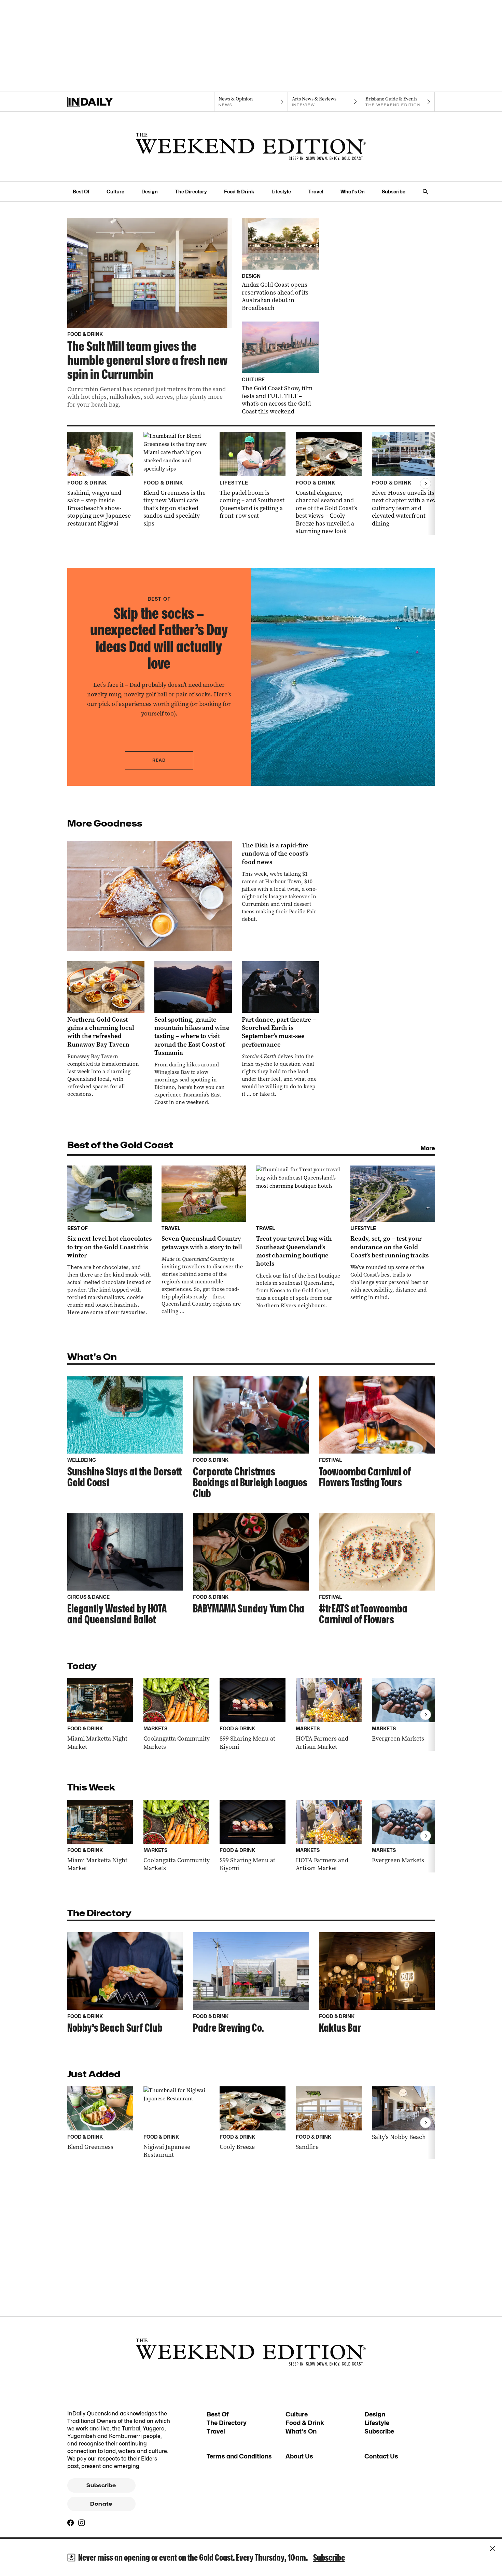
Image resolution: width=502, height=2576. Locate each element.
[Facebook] (71, 2523)
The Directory (191, 192)
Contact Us (381, 2456)
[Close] (492, 2549)
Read (159, 760)
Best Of (81, 192)
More (428, 1148)
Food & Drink (239, 192)
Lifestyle (281, 192)
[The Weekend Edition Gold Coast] (251, 147)
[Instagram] (82, 2523)
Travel (316, 192)
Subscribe (394, 192)
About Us (299, 2456)
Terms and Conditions (239, 2456)
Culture (115, 192)
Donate (101, 2504)
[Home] (104, 102)
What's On (353, 192)
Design (150, 192)
